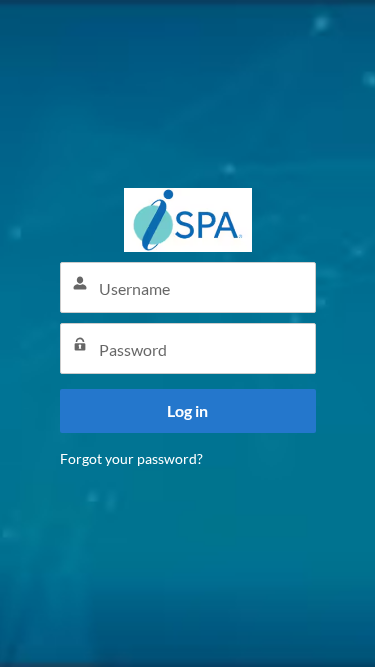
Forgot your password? (131, 458)
